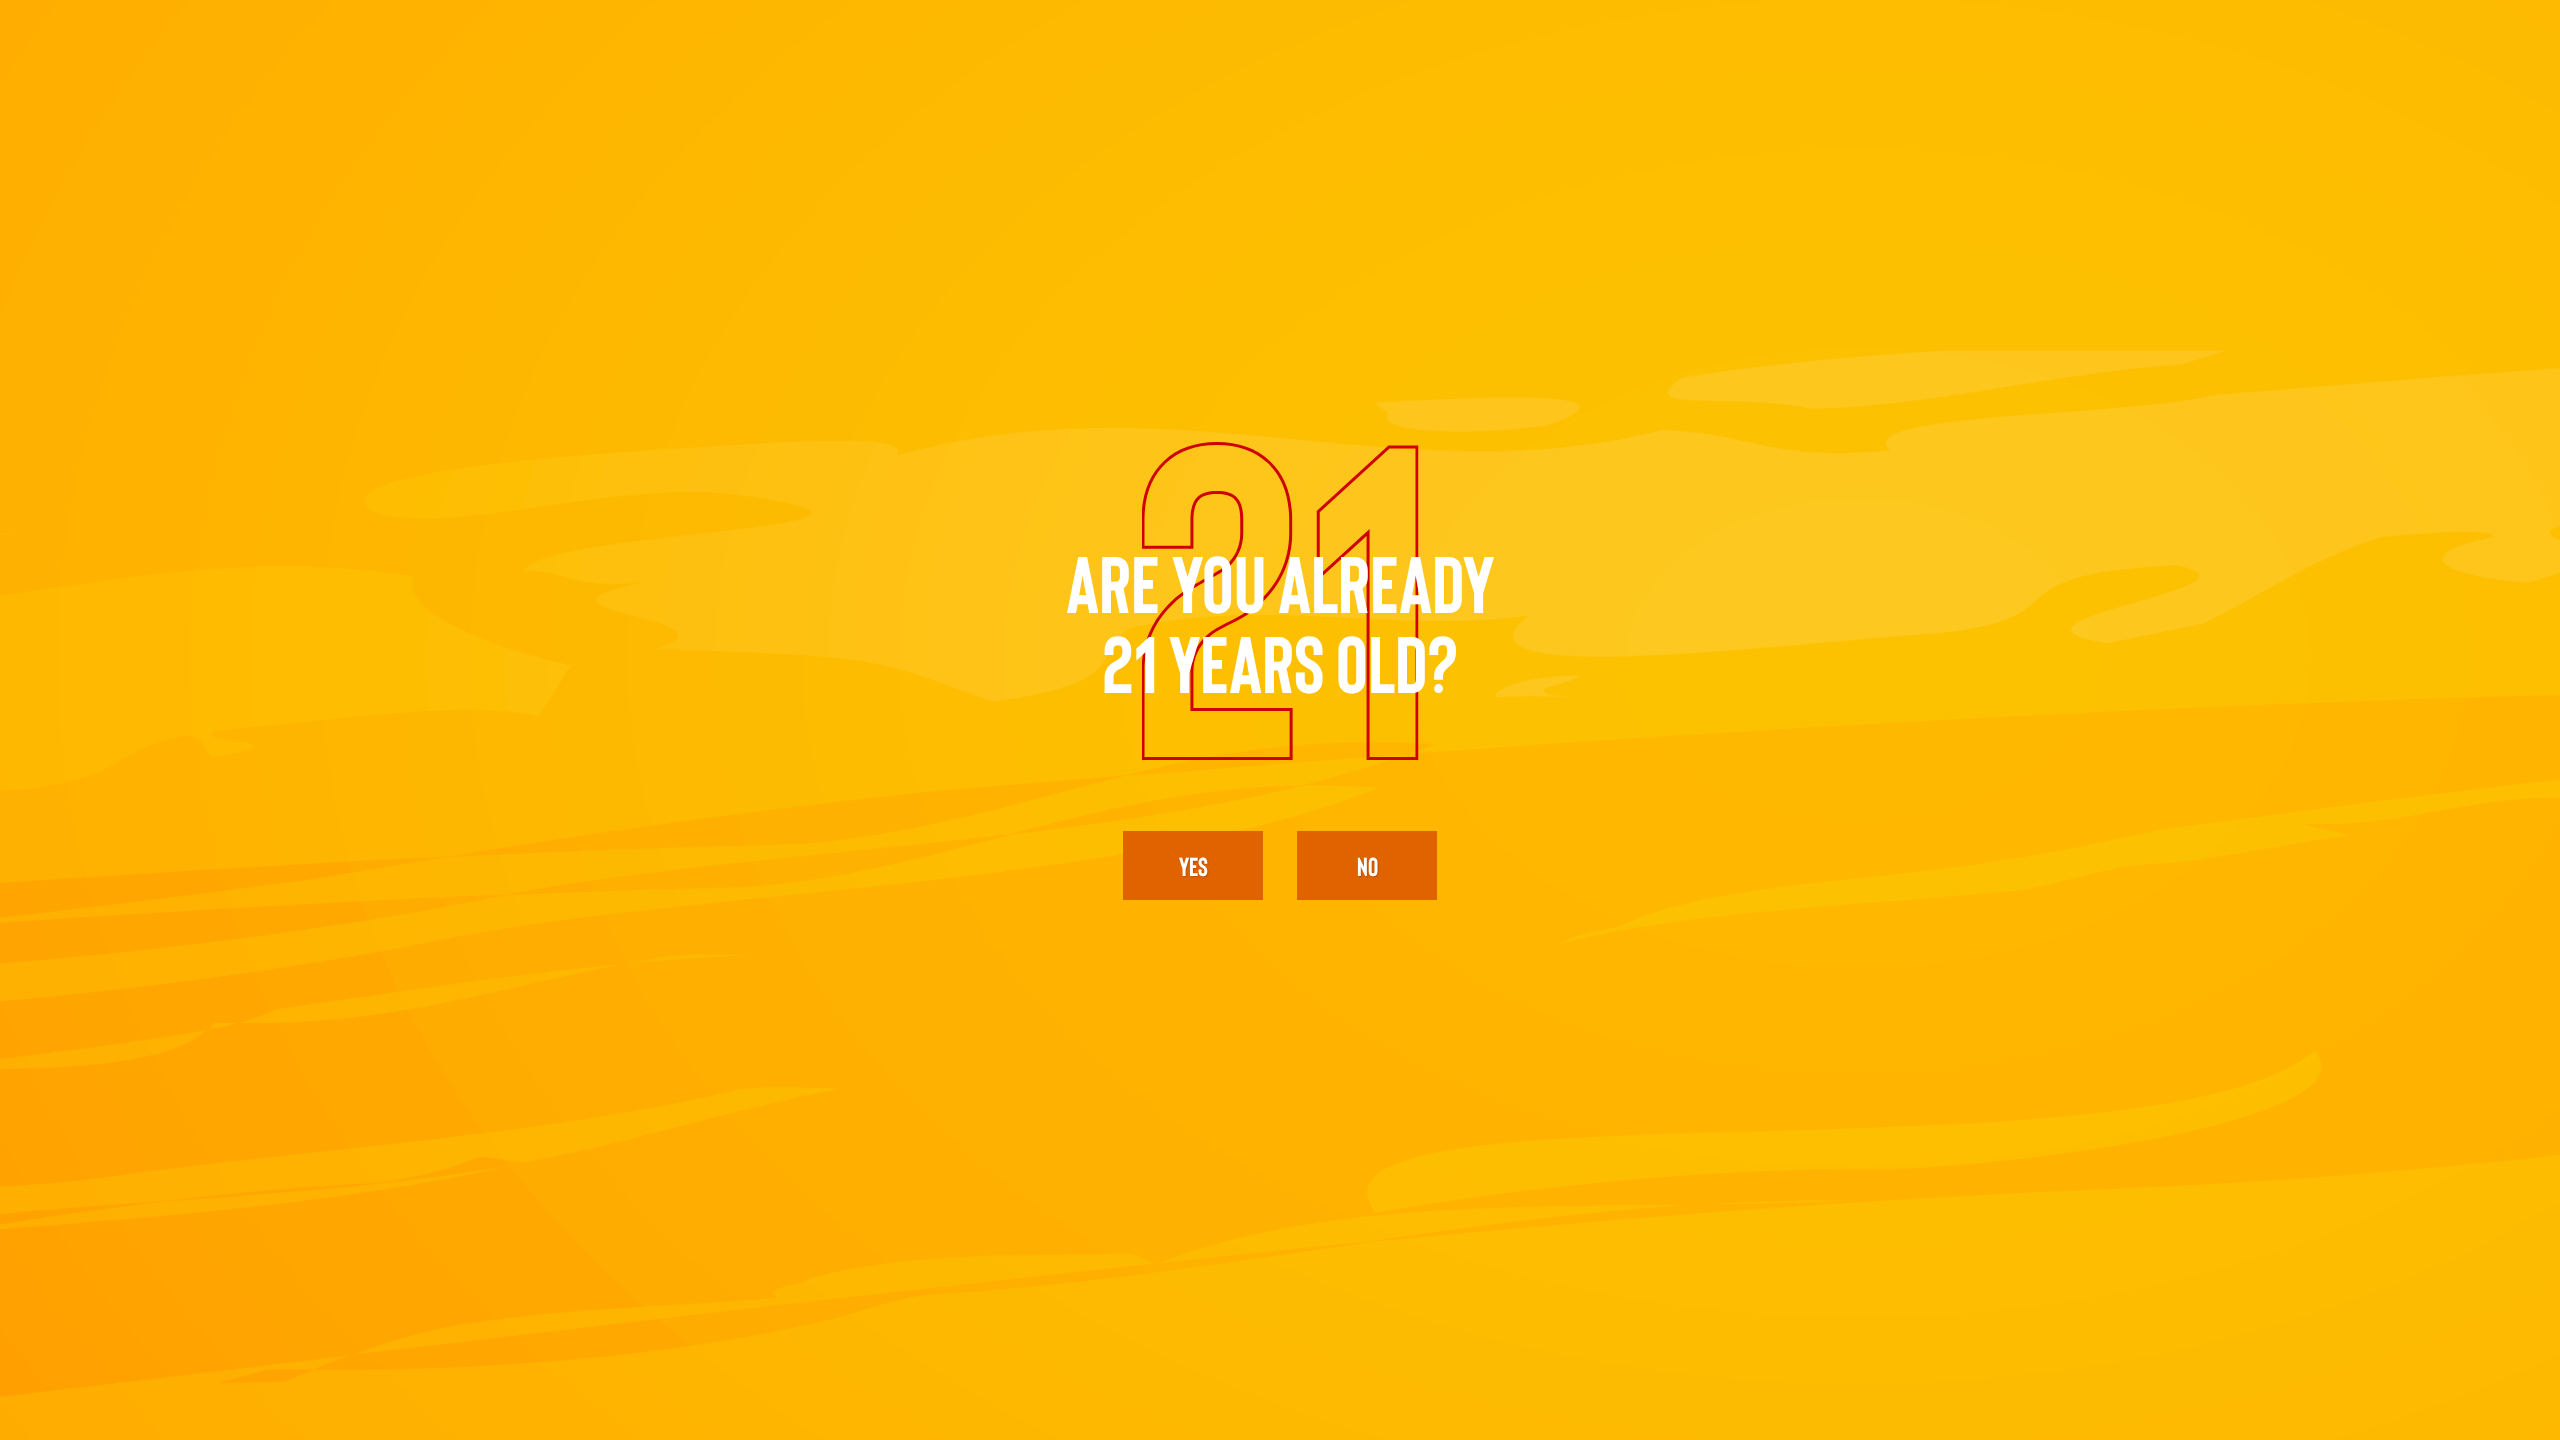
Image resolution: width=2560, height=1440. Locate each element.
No (1367, 865)
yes (1193, 865)
